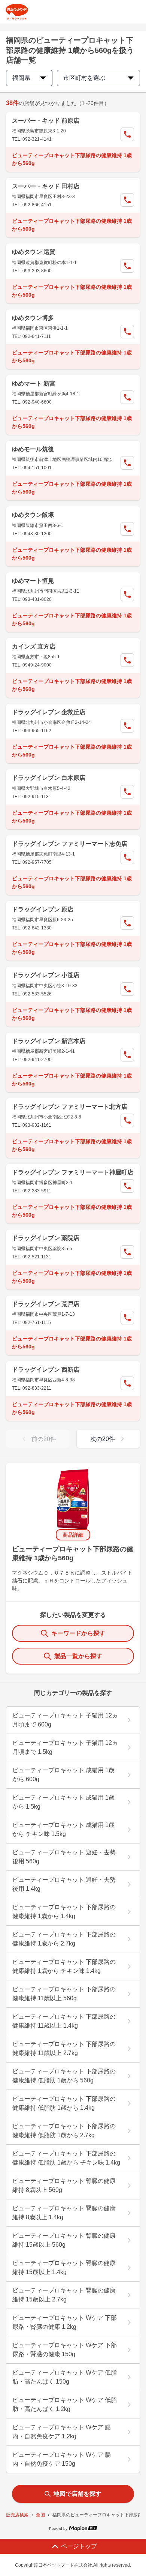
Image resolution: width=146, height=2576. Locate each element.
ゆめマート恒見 (33, 581)
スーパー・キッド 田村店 (46, 186)
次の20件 (103, 1439)
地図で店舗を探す (77, 2494)
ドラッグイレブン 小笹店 (46, 975)
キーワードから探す (78, 1633)
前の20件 (44, 1439)
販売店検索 (17, 2515)
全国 (40, 2515)
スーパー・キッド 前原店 (46, 121)
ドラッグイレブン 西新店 (46, 1370)
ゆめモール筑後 (33, 449)
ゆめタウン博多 (33, 318)
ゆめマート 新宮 (34, 384)
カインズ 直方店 (34, 646)
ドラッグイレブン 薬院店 (46, 1238)
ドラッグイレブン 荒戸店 (46, 1304)
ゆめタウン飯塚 (33, 515)
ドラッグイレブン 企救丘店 (49, 712)
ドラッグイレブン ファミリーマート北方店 (70, 1107)
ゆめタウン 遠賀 (34, 252)
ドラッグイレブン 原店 (43, 909)
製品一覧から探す (78, 1656)
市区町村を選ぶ (84, 78)
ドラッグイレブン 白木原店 (49, 778)
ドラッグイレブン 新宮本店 (49, 1041)
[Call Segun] (127, 134)
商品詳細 (73, 1535)
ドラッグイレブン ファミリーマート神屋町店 (73, 1172)
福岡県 (21, 78)
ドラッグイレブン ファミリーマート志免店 (70, 844)
